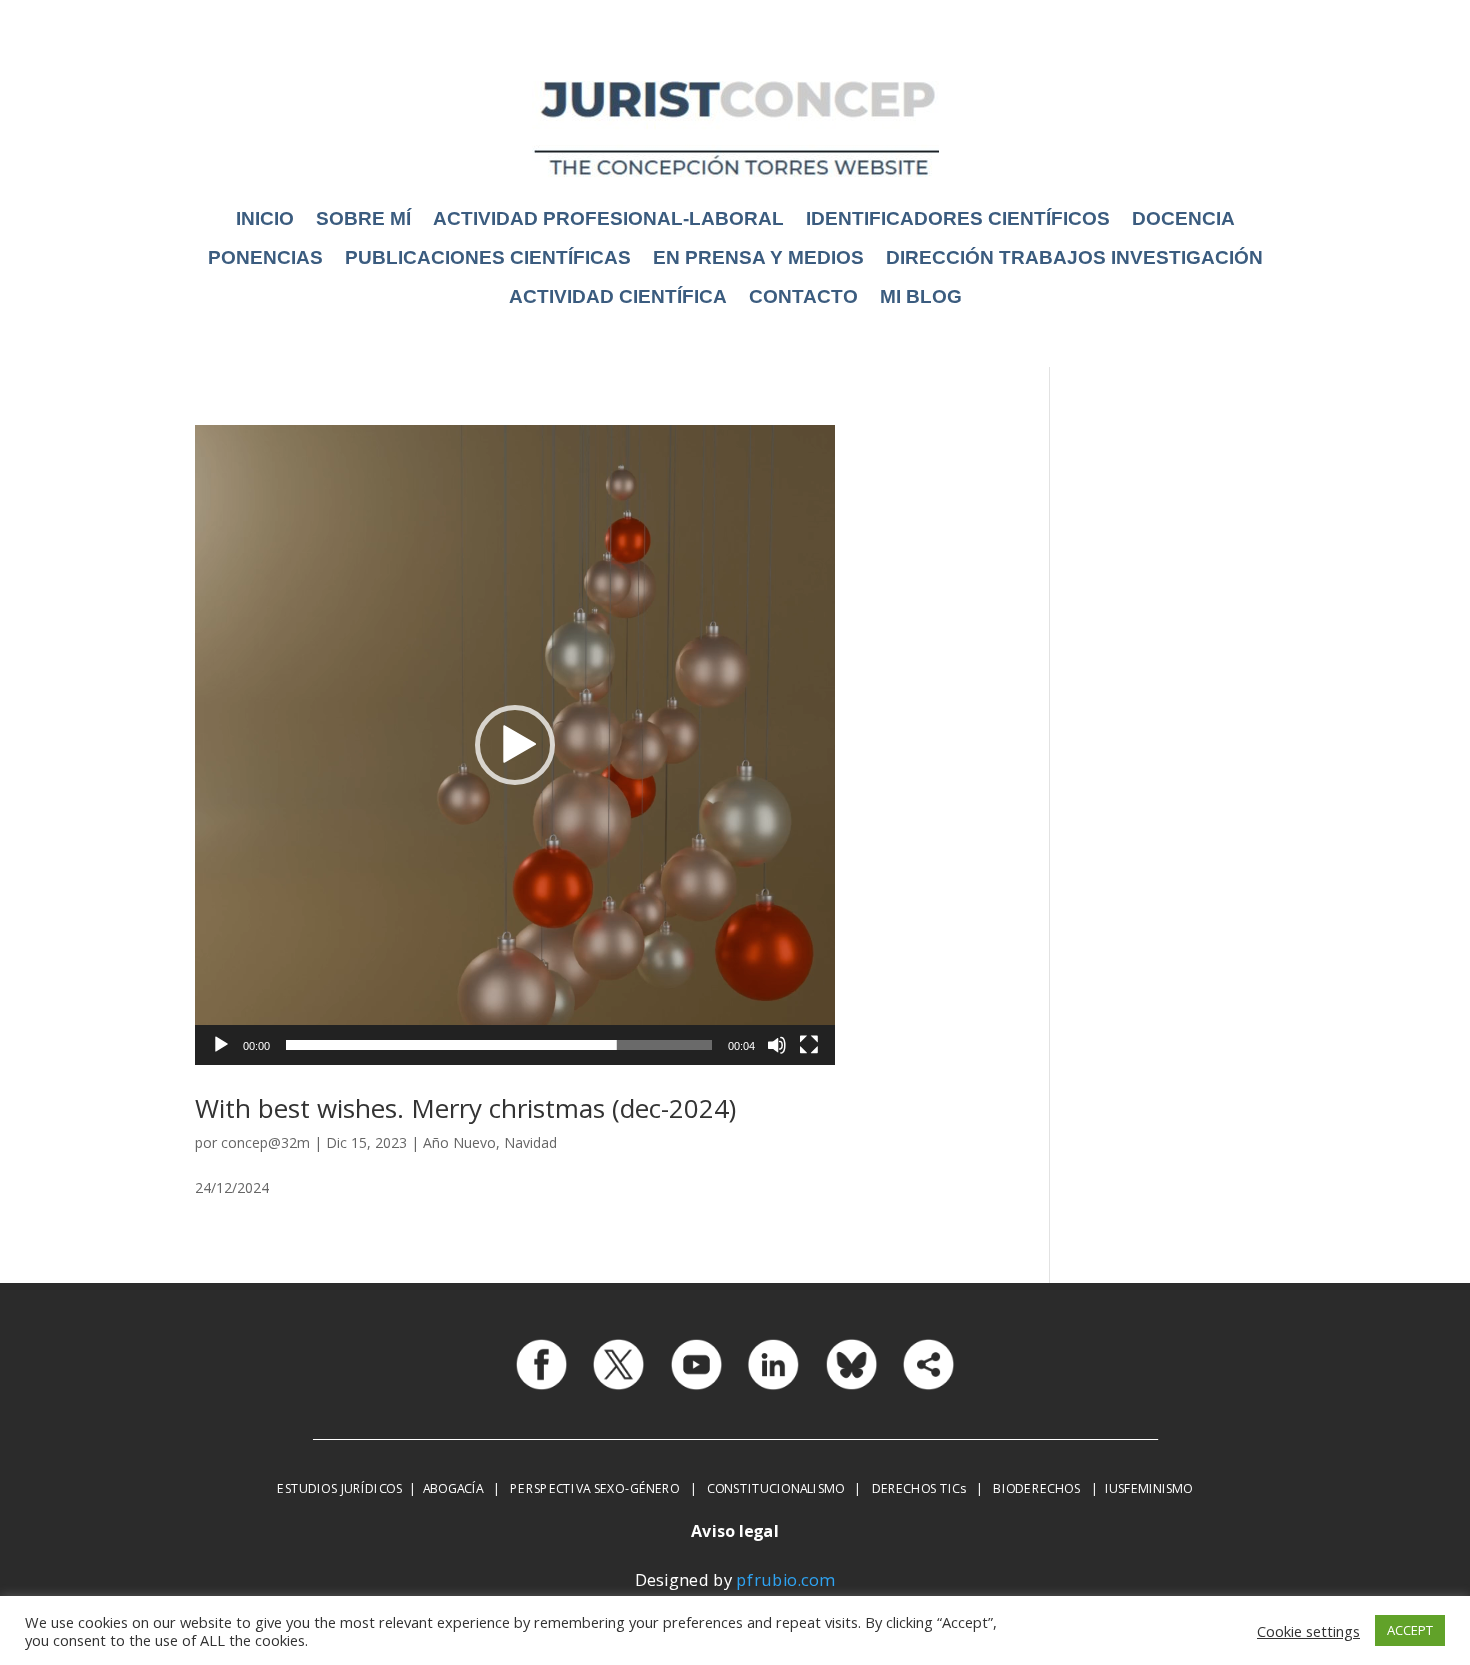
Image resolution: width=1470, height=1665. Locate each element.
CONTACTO (803, 296)
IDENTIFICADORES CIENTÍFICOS (958, 218)
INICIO (265, 218)
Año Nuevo (459, 1142)
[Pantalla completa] (809, 1045)
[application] (515, 745)
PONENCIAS (265, 257)
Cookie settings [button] (1308, 1631)
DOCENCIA (1183, 218)
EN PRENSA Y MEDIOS (758, 257)
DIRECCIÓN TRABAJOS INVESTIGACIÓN (1074, 257)
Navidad (530, 1142)
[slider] (499, 1045)
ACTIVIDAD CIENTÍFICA (618, 296)
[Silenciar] (777, 1045)
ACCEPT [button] (1410, 1630)
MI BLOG (921, 296)
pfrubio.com (785, 1580)
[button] (515, 745)
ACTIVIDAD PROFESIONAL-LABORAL (608, 218)
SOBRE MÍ (363, 218)
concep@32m (265, 1142)
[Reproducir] (221, 1045)
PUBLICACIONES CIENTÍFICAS (488, 257)
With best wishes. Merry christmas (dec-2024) (465, 1108)
